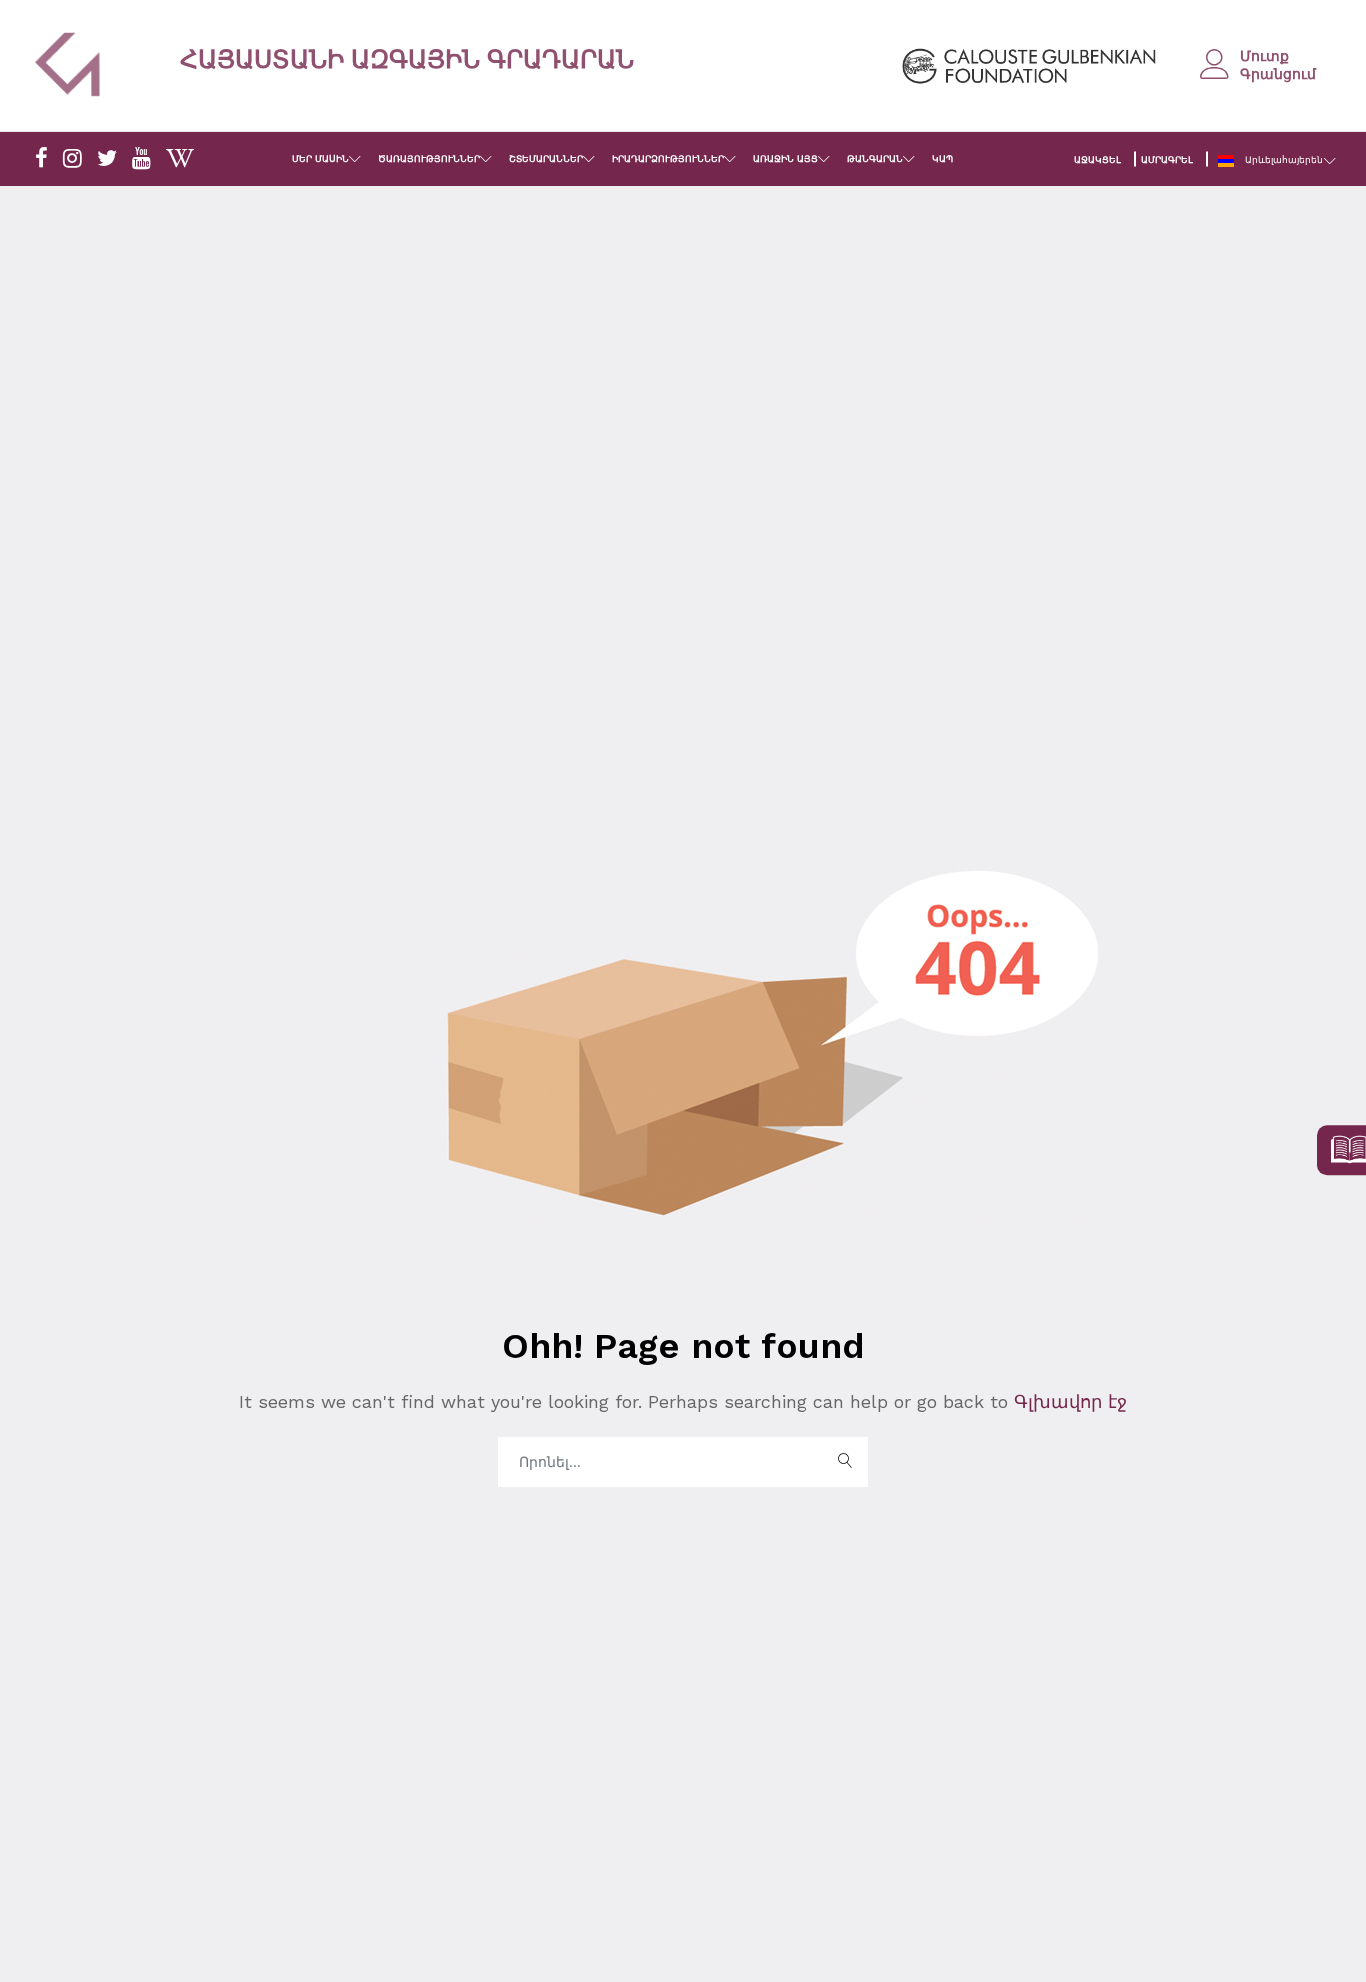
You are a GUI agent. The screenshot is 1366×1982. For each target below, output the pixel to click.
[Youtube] (141, 159)
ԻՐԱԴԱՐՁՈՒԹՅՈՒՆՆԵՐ (668, 159)
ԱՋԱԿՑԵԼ (1097, 160)
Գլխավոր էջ (1067, 1401)
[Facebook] (41, 159)
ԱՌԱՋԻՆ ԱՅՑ (785, 159)
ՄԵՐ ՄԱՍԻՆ (320, 159)
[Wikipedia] (180, 159)
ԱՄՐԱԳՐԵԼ (1167, 160)
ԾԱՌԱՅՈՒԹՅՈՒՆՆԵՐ (429, 159)
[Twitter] (107, 159)
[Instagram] (72, 159)
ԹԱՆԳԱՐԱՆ (875, 159)
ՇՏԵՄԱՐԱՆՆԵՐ (546, 159)
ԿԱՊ (942, 159)
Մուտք (1264, 56)
